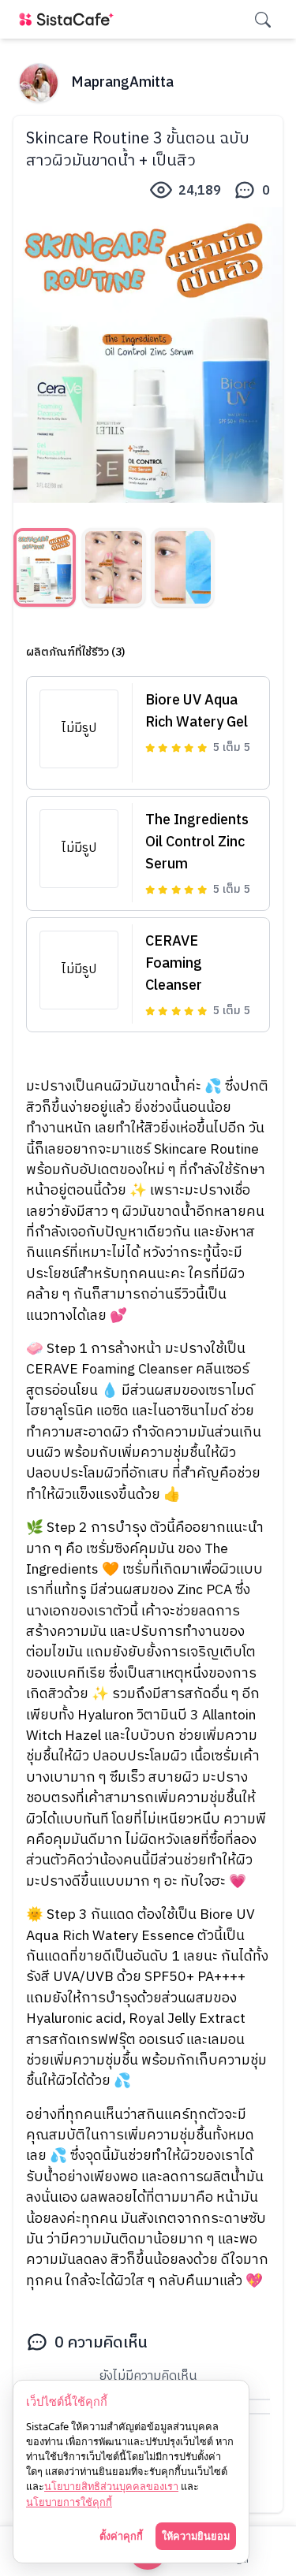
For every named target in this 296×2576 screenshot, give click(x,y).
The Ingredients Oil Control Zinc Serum (197, 842)
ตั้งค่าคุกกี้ (121, 2536)
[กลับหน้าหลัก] (69, 19)
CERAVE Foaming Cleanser (174, 964)
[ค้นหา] (263, 20)
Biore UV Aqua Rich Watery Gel (197, 712)
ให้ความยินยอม (196, 2536)
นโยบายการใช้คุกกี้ (69, 2502)
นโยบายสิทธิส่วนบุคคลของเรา (111, 2486)
